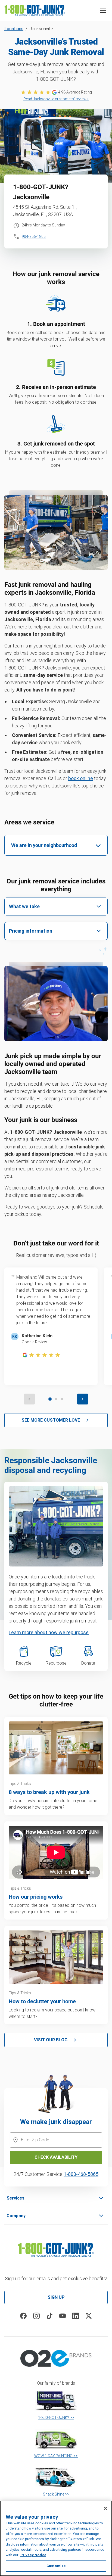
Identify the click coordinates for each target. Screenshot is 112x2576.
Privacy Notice (33, 2555)
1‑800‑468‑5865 (81, 2174)
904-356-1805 (34, 236)
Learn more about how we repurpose (49, 1632)
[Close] (105, 2508)
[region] (56, 2538)
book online (81, 778)
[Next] (83, 1399)
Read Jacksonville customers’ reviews (56, 99)
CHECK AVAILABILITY (56, 2157)
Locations (14, 29)
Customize (56, 2566)
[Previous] (29, 1399)
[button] (103, 10)
